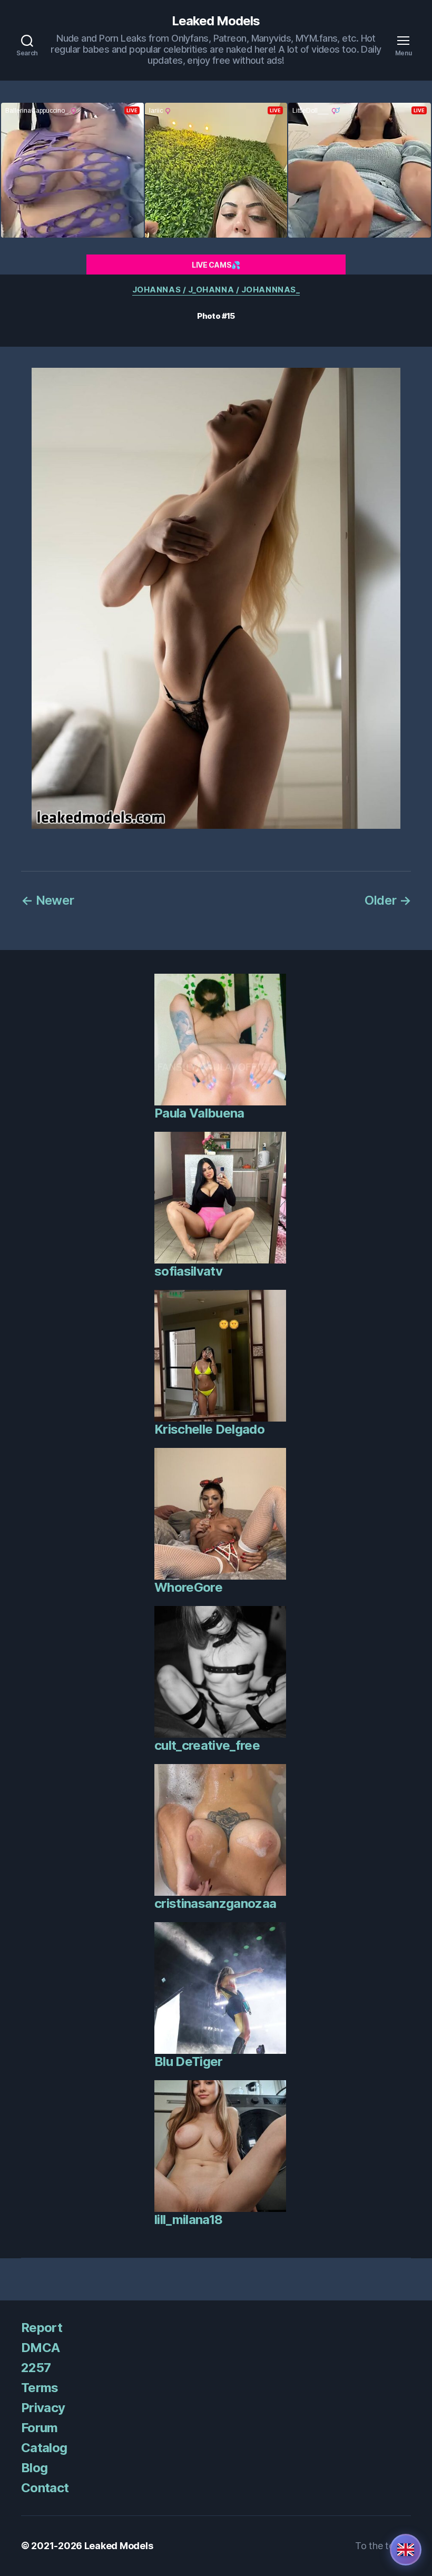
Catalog (44, 2448)
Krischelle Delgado (209, 1429)
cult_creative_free (207, 1745)
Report (42, 2328)
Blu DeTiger (189, 2061)
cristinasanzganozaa (215, 1903)
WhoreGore (188, 1587)
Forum (40, 2428)
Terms (40, 2388)
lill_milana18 (188, 2220)
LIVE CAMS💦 (216, 265)
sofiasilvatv (188, 1271)
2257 (36, 2368)
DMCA (40, 2348)
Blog (34, 2468)
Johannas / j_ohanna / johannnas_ (216, 290)
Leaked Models (216, 21)
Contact (45, 2488)
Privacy (43, 2408)
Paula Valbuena (199, 1113)
